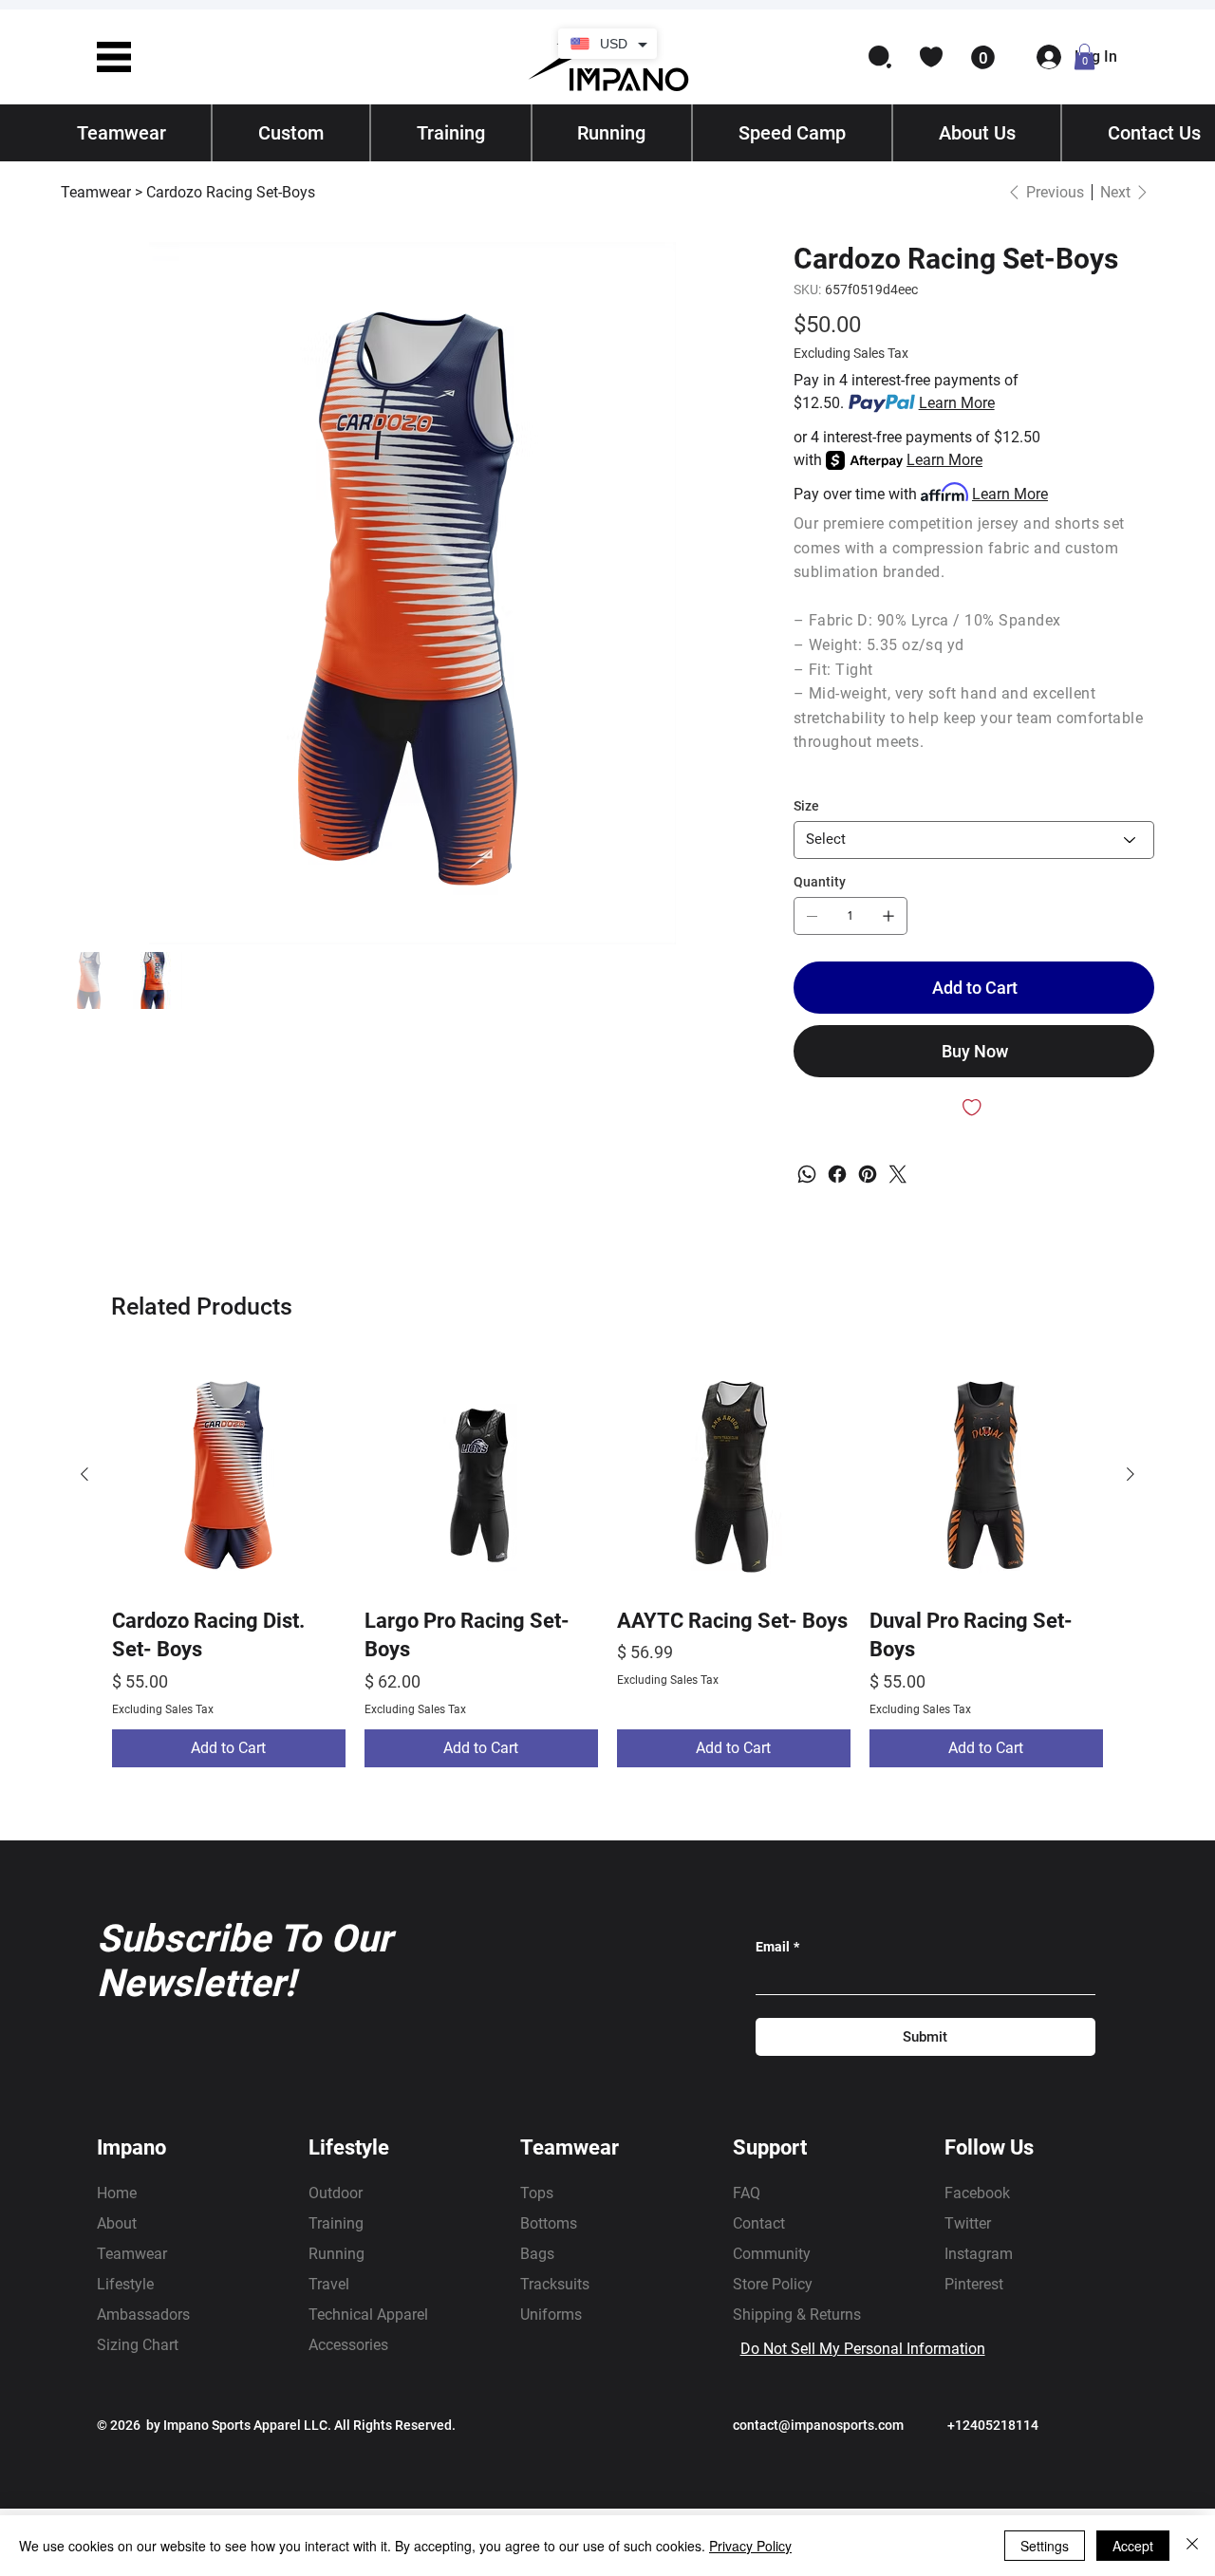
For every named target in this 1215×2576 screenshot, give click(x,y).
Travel (329, 2284)
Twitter (968, 2223)
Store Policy (773, 2284)
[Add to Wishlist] (974, 1108)
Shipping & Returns (797, 2315)
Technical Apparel (368, 2315)
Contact (759, 2223)
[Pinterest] (868, 1174)
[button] (114, 57)
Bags (537, 2254)
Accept (1133, 2546)
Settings (1045, 2546)
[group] (607, 1563)
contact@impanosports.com (818, 2425)
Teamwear (132, 2254)
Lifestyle (125, 2284)
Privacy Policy (750, 2546)
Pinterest (974, 2284)
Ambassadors (143, 2315)
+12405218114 (993, 2425)
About (117, 2223)
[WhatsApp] (807, 1174)
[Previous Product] (84, 1474)
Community (772, 2254)
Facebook (977, 2193)
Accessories (348, 2345)
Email (777, 1947)
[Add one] (888, 916)
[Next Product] (1131, 1474)
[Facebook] (837, 1174)
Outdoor (336, 2193)
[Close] (1192, 2546)
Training (336, 2223)
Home (117, 2193)
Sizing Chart (138, 2345)
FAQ (747, 2193)
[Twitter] (898, 1174)
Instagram (979, 2254)
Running (336, 2254)
